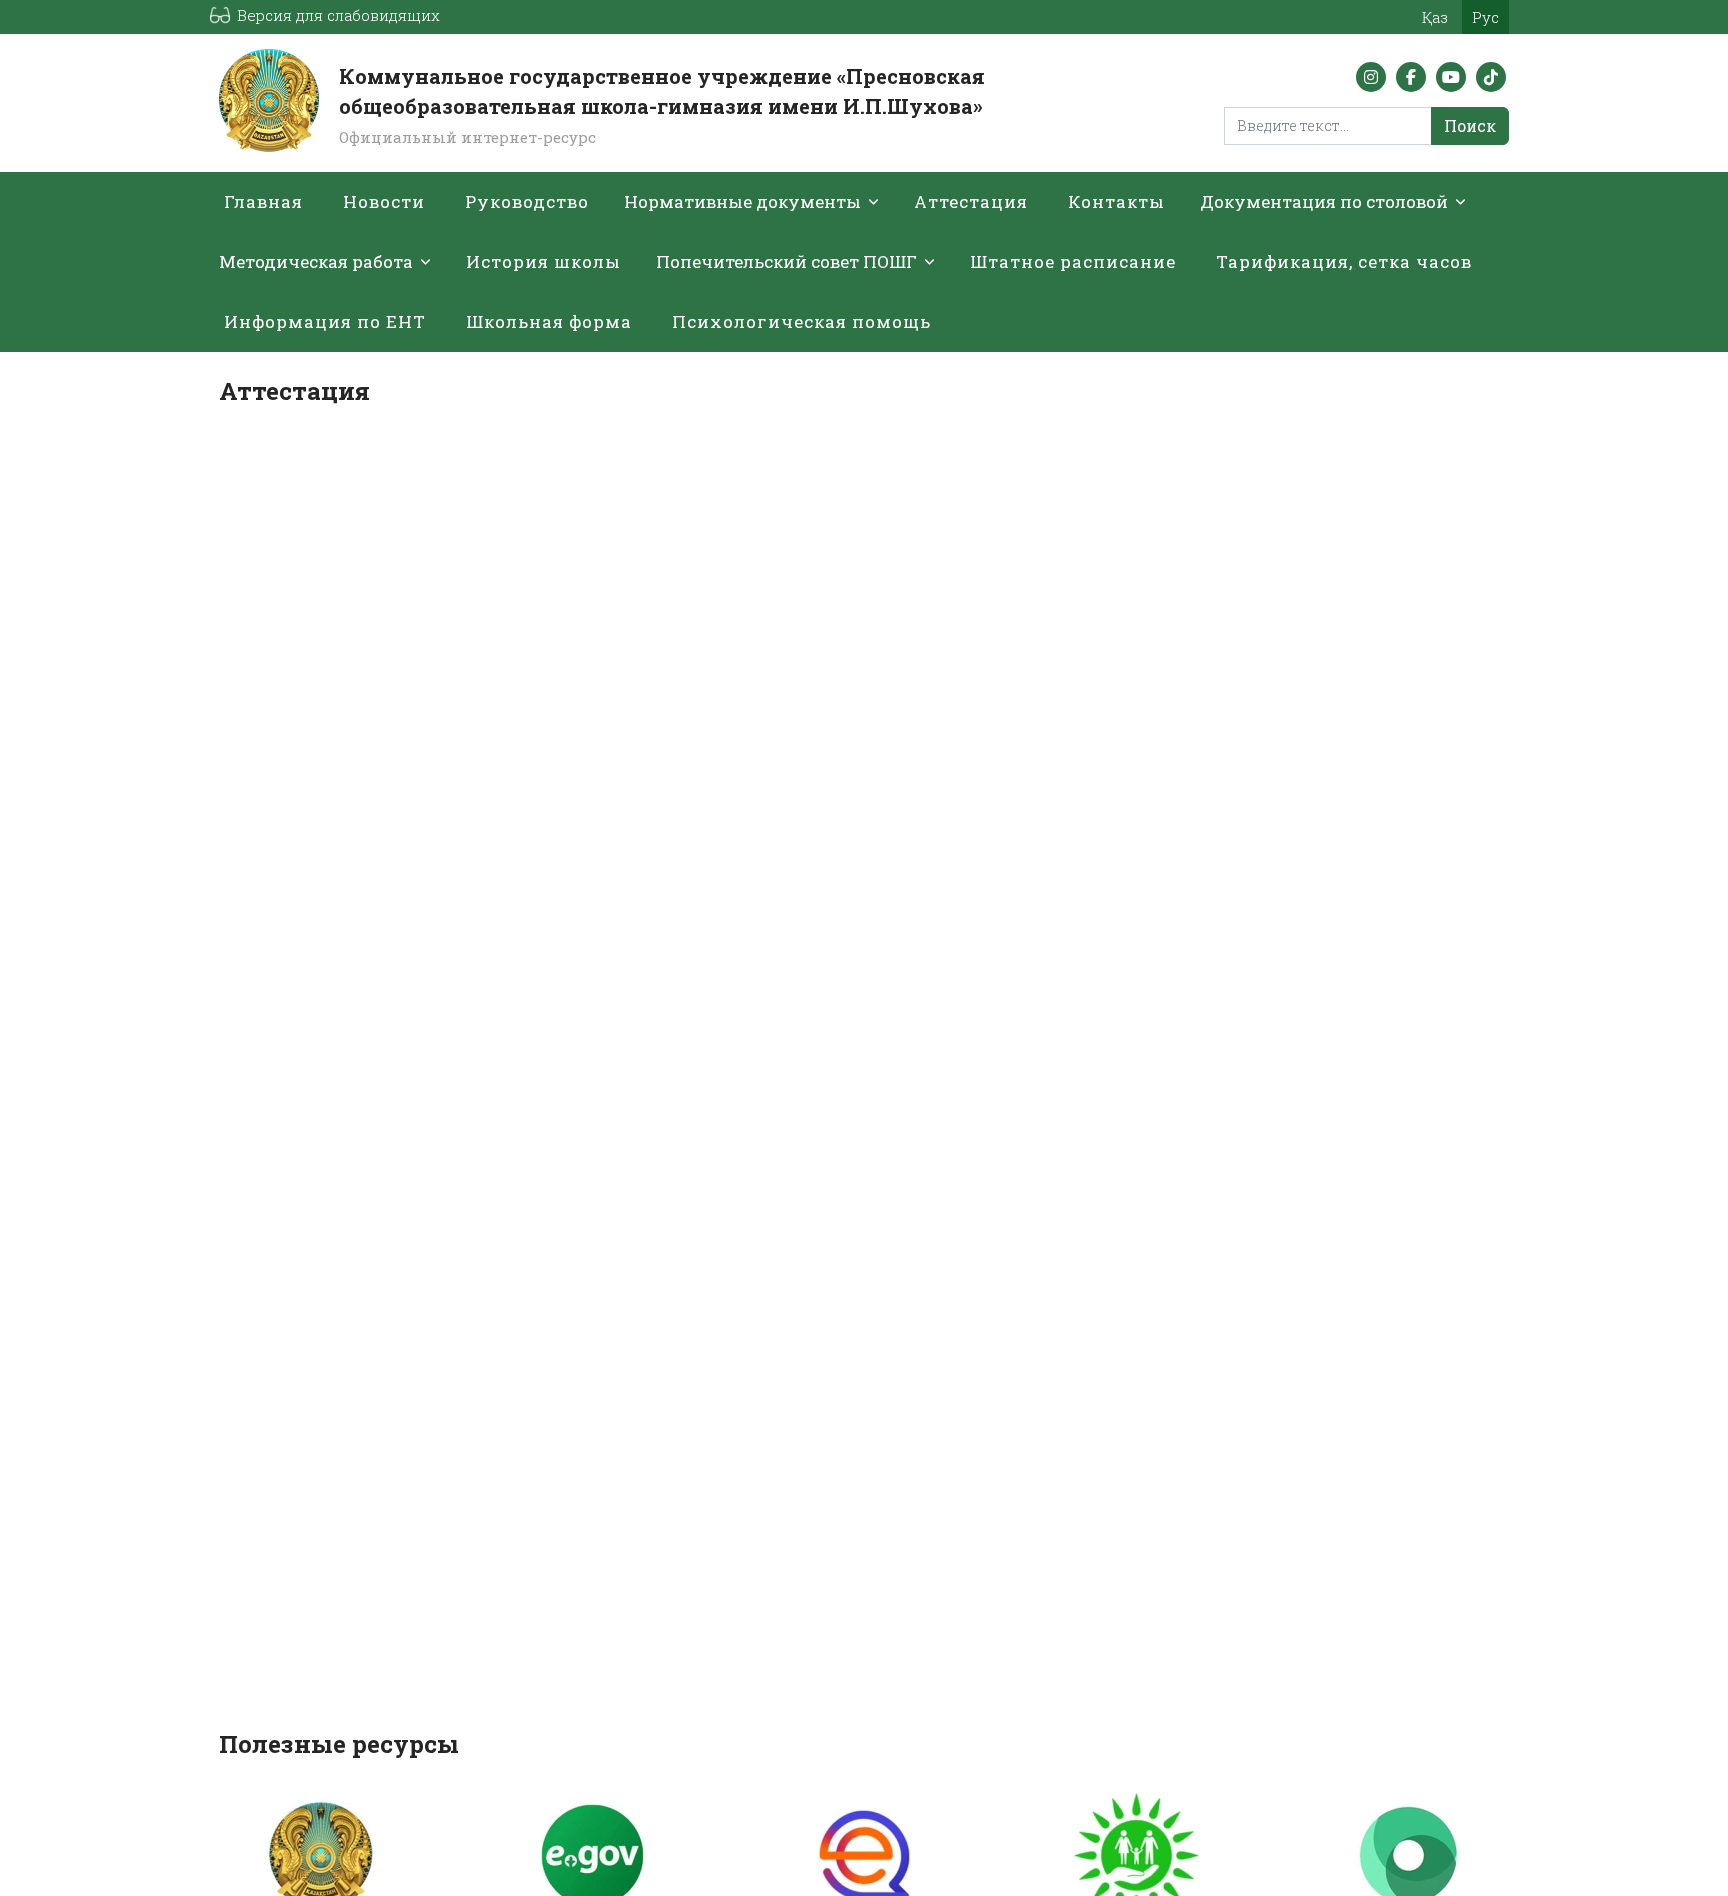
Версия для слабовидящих (338, 15)
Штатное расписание (1073, 261)
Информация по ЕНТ (325, 321)
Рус (1485, 17)
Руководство (527, 201)
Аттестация (971, 201)
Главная (263, 201)
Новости (384, 201)
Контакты (1116, 201)
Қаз (1435, 17)
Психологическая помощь (801, 321)
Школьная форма (549, 321)
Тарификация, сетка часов (1344, 261)
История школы (543, 261)
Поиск (1470, 125)
